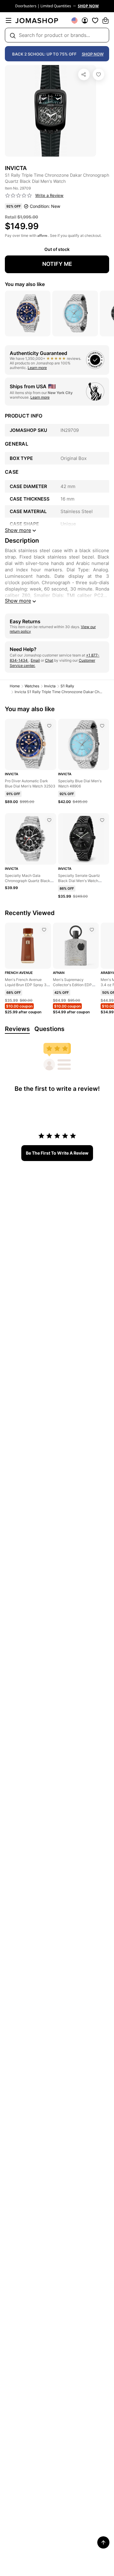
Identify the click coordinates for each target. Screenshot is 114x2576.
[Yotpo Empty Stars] (19, 196)
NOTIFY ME (57, 264)
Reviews (17, 1029)
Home (15, 686)
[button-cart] (105, 20)
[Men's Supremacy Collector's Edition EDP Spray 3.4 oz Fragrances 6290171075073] (92, 930)
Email (35, 660)
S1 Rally (67, 686)
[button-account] (85, 20)
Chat (49, 660)
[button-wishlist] (95, 20)
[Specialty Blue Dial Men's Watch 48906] (102, 726)
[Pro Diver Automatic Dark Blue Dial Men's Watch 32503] (49, 726)
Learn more (37, 368)
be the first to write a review (57, 1153)
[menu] (9, 20)
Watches (32, 686)
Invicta (50, 686)
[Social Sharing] (84, 74)
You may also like (25, 284)
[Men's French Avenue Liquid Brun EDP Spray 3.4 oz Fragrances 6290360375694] (44, 930)
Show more (18, 601)
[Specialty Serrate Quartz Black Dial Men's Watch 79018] (102, 820)
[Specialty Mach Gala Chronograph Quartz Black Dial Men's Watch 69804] (49, 820)
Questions (49, 1029)
